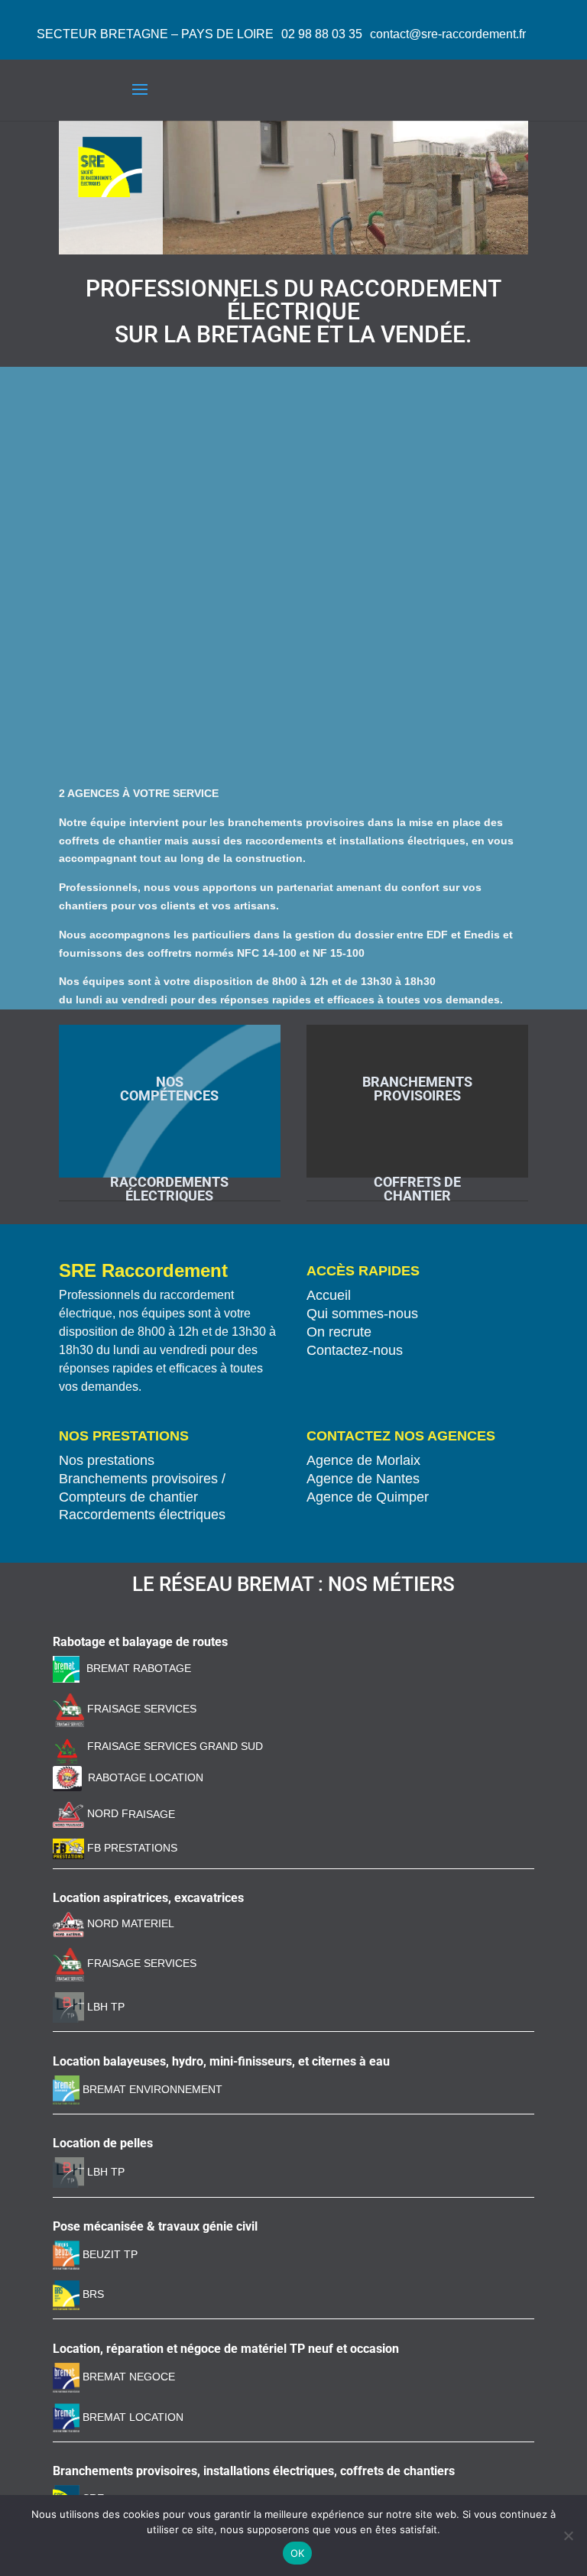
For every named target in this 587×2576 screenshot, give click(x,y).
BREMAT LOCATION (133, 2417)
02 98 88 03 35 (322, 34)
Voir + (170, 1029)
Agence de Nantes (363, 1479)
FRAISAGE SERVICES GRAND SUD (174, 1746)
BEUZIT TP (109, 2254)
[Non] (568, 2535)
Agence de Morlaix (363, 1460)
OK (298, 2553)
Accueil (329, 1295)
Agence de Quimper (368, 1497)
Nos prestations (107, 1460)
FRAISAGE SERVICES (140, 1709)
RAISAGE (152, 1813)
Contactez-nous (355, 1350)
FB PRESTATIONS (131, 1848)
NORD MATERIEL (129, 1923)
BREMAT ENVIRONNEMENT (151, 2089)
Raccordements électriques (142, 1515)
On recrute (339, 1332)
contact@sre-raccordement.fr (448, 34)
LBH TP (104, 2007)
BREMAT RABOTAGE (139, 1668)
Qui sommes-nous (362, 1314)
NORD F (106, 1813)
